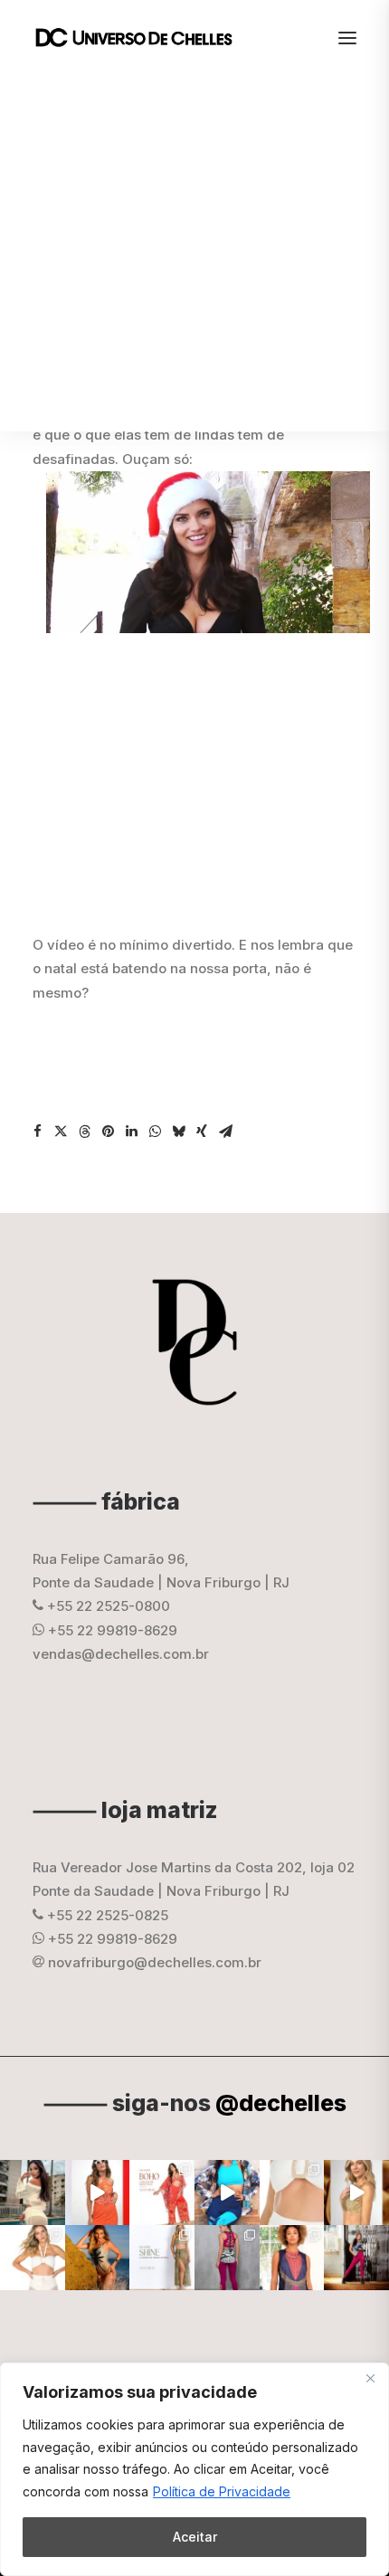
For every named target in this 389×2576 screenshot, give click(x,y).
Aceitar (195, 2537)
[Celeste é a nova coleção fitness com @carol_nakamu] (227, 2192)
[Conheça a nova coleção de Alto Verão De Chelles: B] (162, 2192)
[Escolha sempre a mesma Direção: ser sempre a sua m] (356, 2258)
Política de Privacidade (222, 2491)
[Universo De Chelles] (143, 38)
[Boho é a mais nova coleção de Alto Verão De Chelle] (98, 2192)
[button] (37, 1132)
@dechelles (281, 2103)
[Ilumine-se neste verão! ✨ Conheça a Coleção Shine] (33, 2192)
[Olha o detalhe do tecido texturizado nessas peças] (292, 2192)
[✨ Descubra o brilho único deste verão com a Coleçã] (356, 2192)
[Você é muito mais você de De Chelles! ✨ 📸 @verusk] (98, 2258)
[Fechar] (370, 2378)
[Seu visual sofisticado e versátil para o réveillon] (33, 2258)
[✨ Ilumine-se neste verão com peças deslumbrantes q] (162, 2258)
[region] (194, 2469)
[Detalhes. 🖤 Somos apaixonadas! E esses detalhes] (227, 2258)
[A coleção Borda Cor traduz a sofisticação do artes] (292, 2258)
